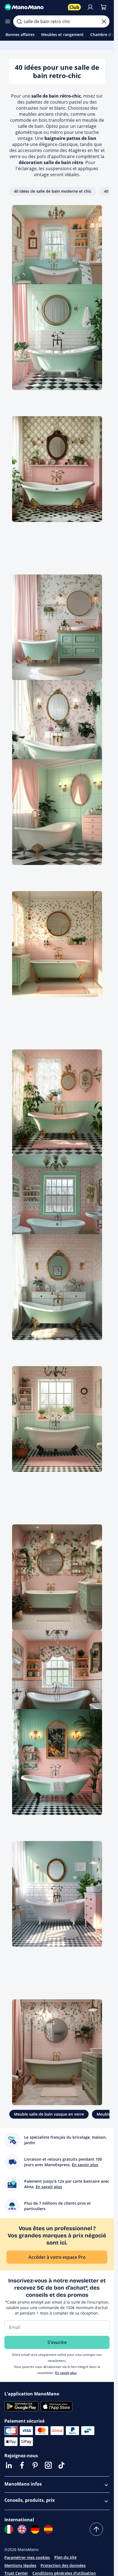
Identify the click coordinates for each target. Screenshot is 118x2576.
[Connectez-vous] (90, 7)
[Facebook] (22, 2465)
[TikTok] (61, 2465)
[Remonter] (96, 2529)
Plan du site (65, 2557)
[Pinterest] (35, 2465)
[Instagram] (48, 2465)
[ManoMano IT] (9, 2529)
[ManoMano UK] (22, 2529)
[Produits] (8, 21)
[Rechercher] (19, 21)
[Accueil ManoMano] (34, 7)
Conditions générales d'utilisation (64, 2573)
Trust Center (16, 2573)
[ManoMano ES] (48, 2529)
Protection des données (63, 2565)
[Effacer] (104, 21)
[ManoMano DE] (35, 2529)
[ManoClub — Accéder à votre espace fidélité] (74, 7)
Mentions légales (20, 2565)
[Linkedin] (9, 2465)
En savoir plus (66, 2373)
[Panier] (103, 7)
